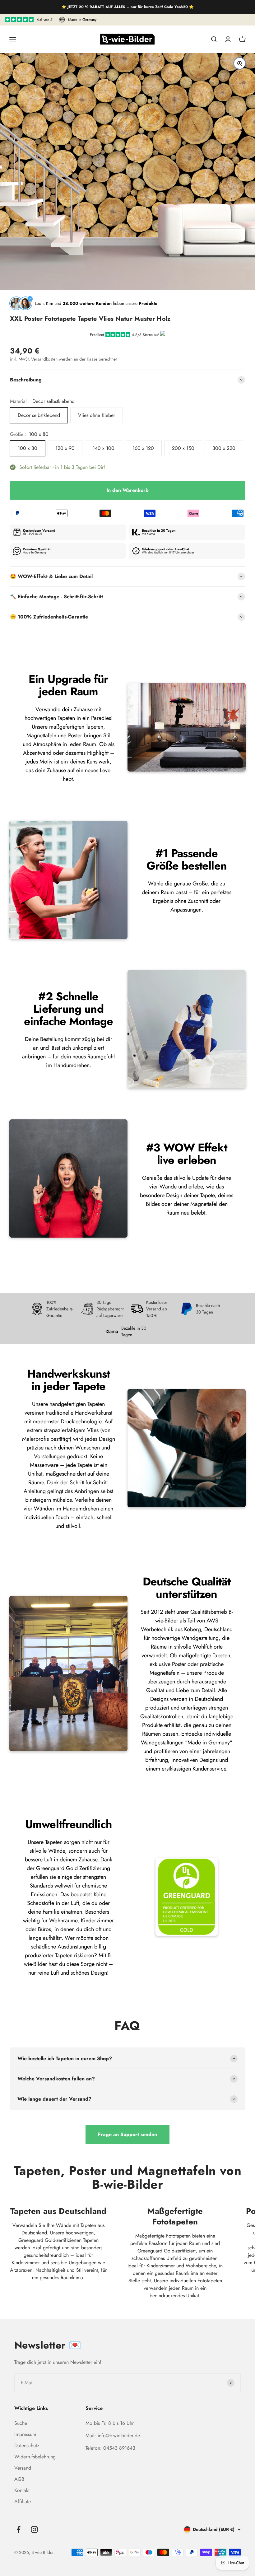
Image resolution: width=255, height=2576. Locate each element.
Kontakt (22, 2490)
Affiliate (23, 2501)
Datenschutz (27, 2445)
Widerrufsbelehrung (35, 2457)
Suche (21, 2423)
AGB (19, 2479)
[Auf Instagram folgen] (34, 2529)
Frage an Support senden (127, 2134)
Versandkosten (44, 359)
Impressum (25, 2434)
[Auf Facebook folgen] (19, 2529)
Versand (23, 2468)
